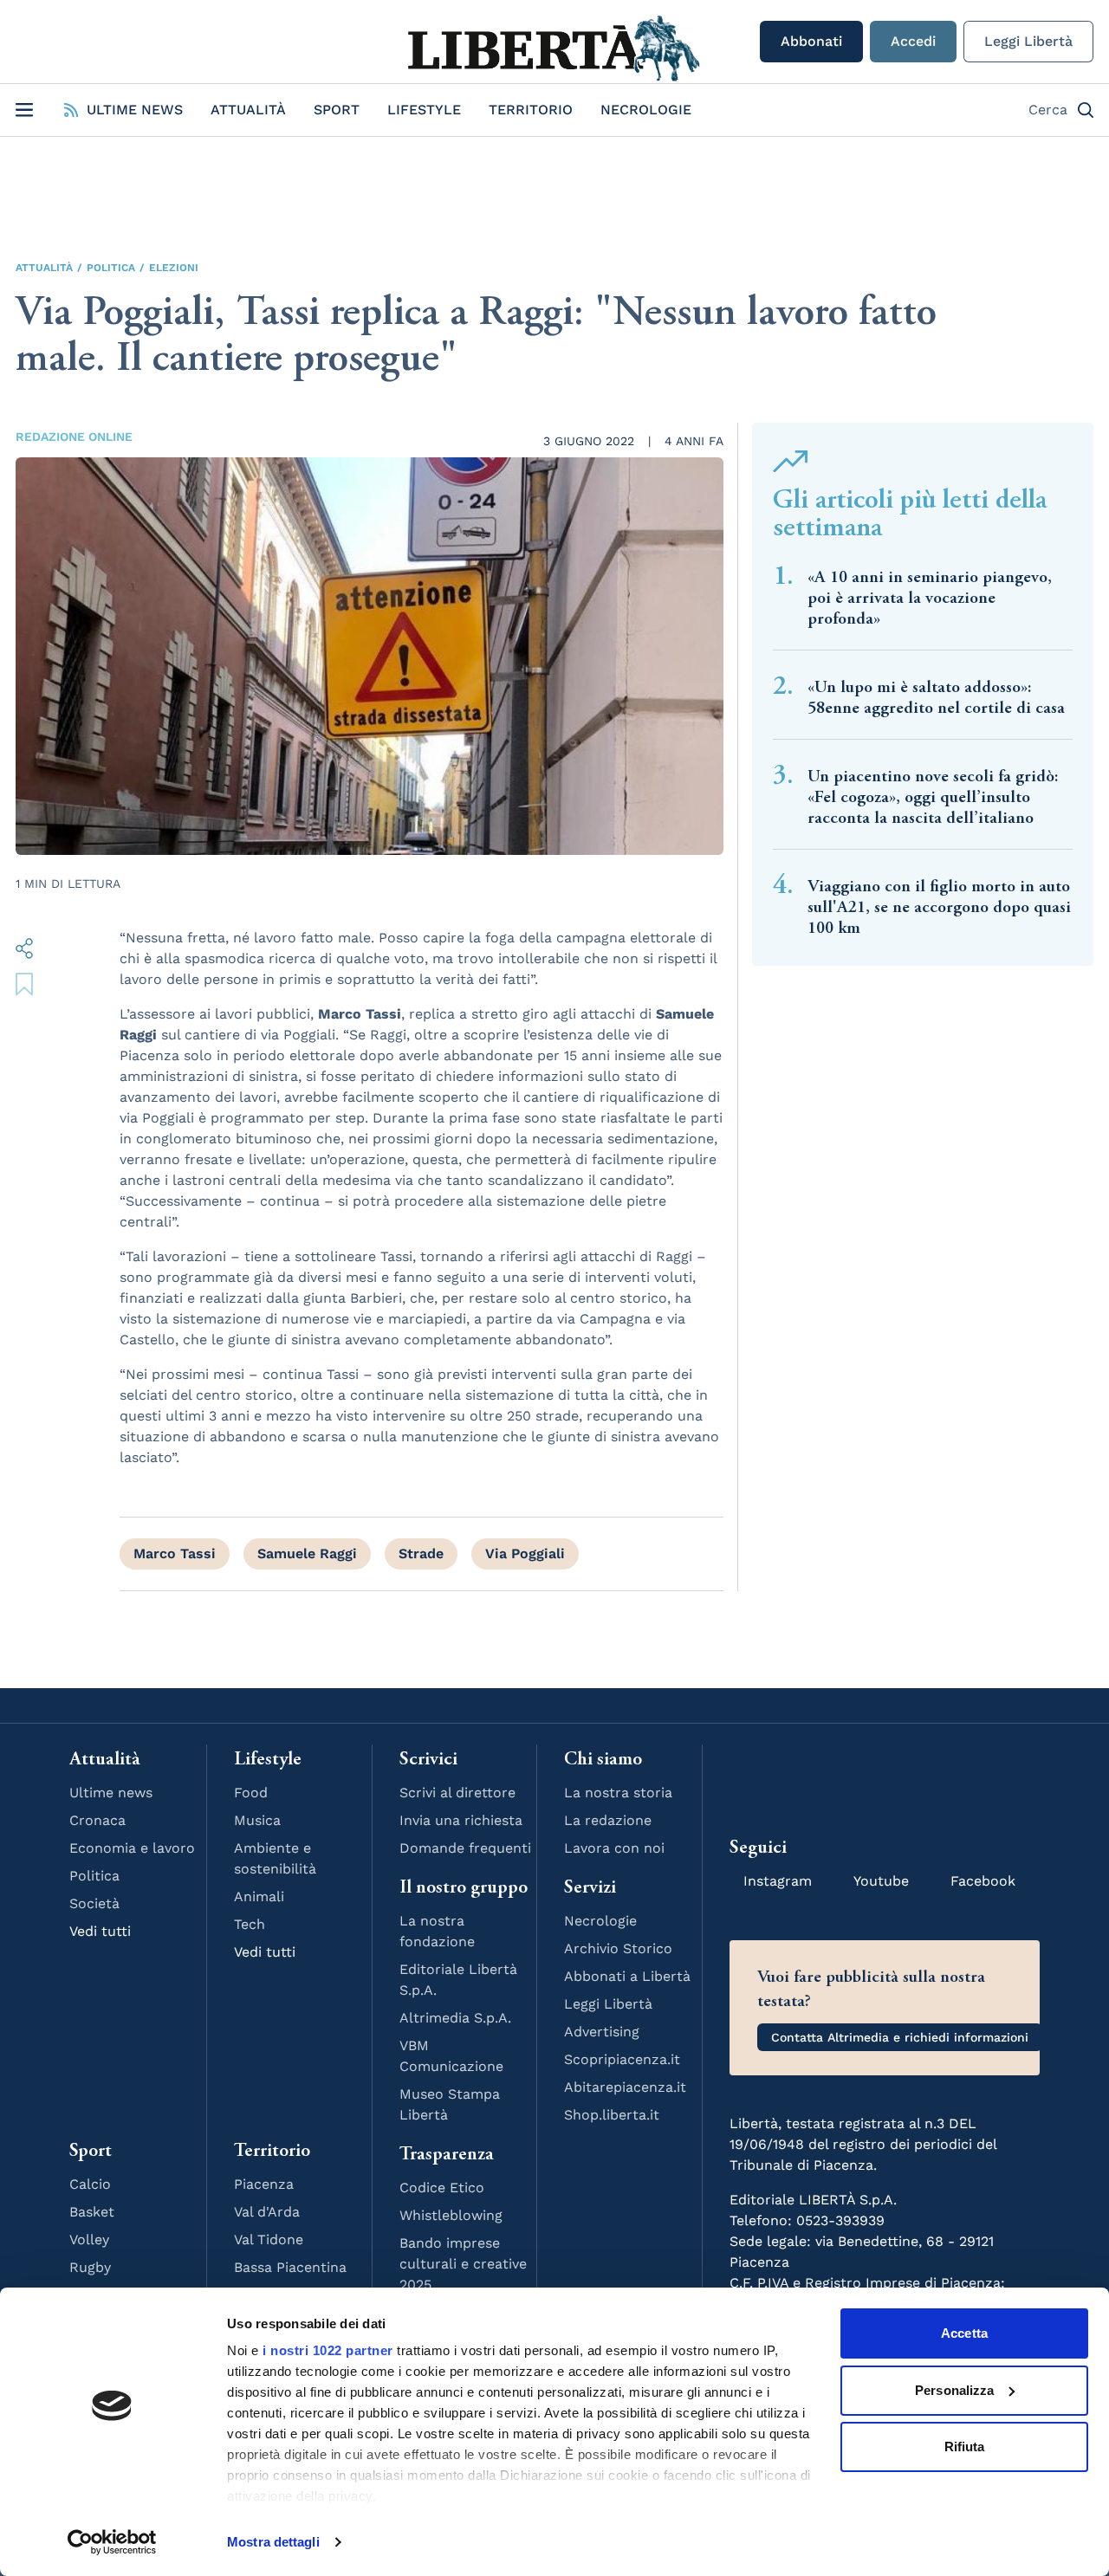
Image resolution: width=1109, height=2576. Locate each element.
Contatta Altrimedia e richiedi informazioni (900, 2037)
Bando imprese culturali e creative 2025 (463, 2264)
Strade (421, 1553)
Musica (257, 1820)
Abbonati (811, 41)
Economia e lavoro (132, 1848)
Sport (337, 110)
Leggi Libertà (1028, 41)
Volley (89, 2239)
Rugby (90, 2267)
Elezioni (174, 268)
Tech (250, 1924)
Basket (92, 2212)
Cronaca (97, 1820)
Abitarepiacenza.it (625, 2087)
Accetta (964, 2333)
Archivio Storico (618, 1948)
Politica (111, 268)
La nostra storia (618, 1793)
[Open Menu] (24, 110)
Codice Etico (442, 2188)
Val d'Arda (267, 2212)
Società (94, 1903)
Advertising (602, 2032)
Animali (259, 1896)
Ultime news (111, 1793)
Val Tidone (269, 2239)
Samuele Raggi (307, 1553)
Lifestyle (424, 110)
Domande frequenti (465, 1848)
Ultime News (135, 110)
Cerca (1048, 110)
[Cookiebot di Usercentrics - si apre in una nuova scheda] (112, 2542)
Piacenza (264, 2184)
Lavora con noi (614, 1848)
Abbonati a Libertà (627, 1976)
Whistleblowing (451, 2215)
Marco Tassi (175, 1553)
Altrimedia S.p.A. (455, 2018)
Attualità (248, 110)
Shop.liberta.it (612, 2115)
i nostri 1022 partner (328, 2350)
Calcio (90, 2184)
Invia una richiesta (461, 1820)
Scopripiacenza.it (622, 2059)
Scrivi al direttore (457, 1793)
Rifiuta (965, 2447)
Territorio (531, 110)
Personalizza (954, 2390)
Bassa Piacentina (290, 2267)
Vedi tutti (100, 1931)
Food (251, 1793)
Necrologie (646, 110)
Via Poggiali (525, 1553)
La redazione (608, 1820)
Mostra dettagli (273, 2542)
